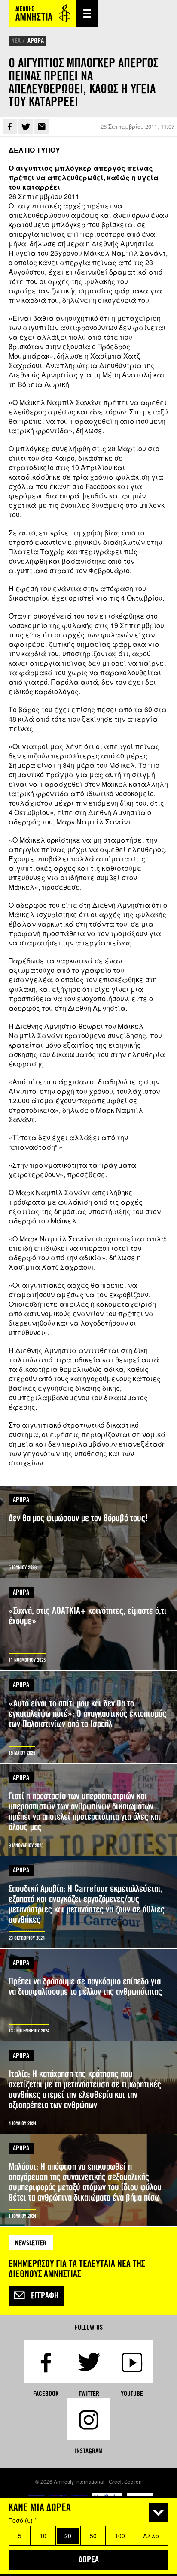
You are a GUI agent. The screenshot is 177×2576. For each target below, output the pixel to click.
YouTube (132, 2393)
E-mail (42, 127)
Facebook (10, 127)
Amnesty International (43, 14)
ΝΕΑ (16, 41)
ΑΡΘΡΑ (36, 41)
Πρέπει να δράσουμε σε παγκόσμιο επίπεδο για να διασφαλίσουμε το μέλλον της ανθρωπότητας (88, 1995)
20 (68, 2536)
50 (93, 2536)
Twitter (26, 127)
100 (120, 2536)
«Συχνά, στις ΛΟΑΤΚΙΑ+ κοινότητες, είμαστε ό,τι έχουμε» (88, 1624)
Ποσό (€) (23, 2520)
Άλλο (151, 2536)
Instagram (89, 2451)
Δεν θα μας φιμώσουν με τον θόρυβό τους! (88, 1532)
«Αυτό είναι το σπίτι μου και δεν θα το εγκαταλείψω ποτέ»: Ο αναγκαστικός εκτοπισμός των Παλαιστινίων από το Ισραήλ (88, 1717)
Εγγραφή (45, 2296)
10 (43, 2536)
